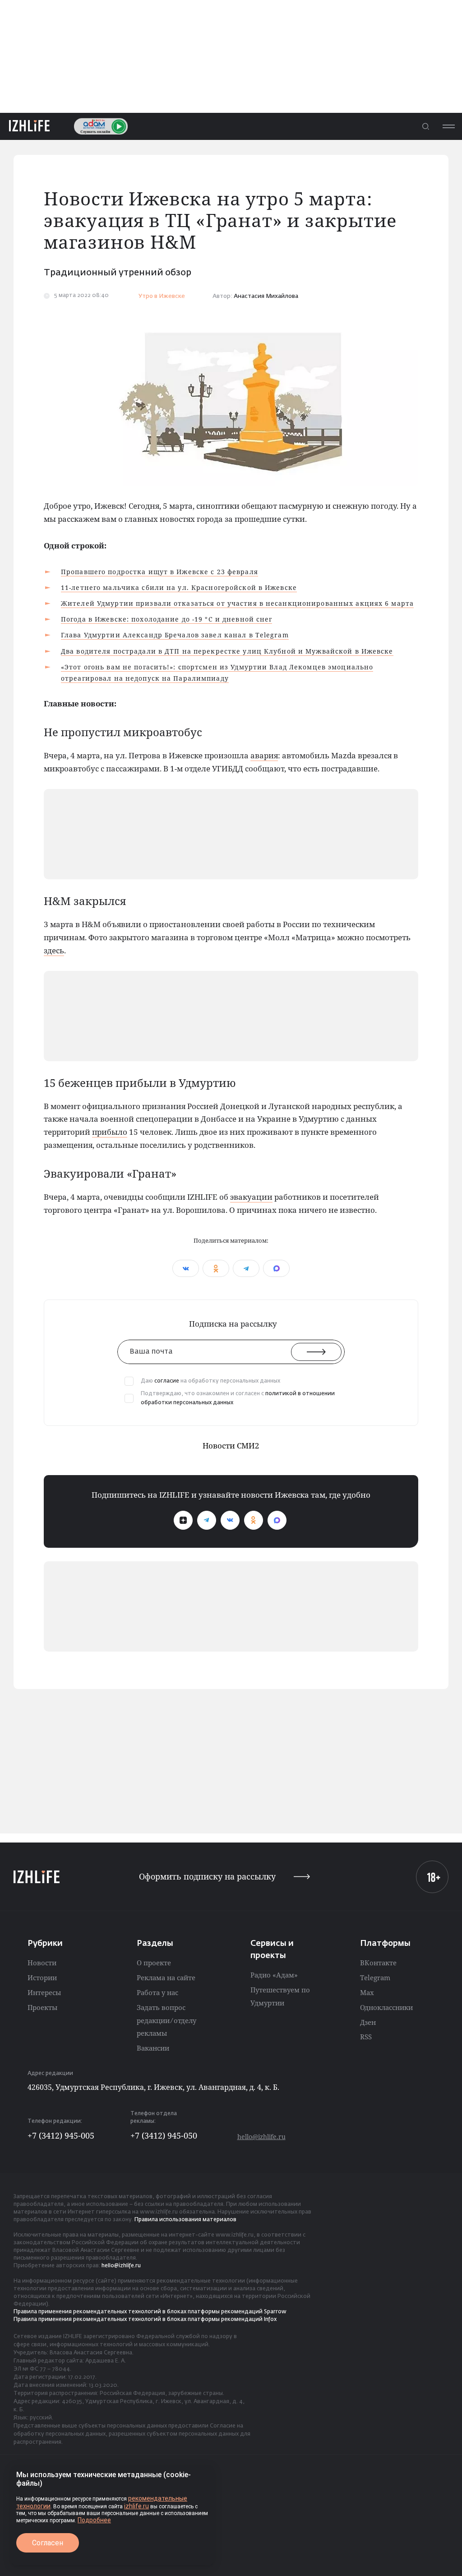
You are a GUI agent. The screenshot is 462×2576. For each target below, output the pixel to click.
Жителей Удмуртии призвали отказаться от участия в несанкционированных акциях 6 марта (237, 603)
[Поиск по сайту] (425, 126)
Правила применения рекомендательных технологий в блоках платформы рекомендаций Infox (145, 2320)
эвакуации (251, 1197)
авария (264, 755)
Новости (42, 1963)
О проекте (154, 1963)
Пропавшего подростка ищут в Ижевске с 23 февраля (159, 572)
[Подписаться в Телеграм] (207, 1520)
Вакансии (153, 2048)
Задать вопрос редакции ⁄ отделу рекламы (166, 2020)
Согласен (48, 2543)
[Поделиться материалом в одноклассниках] (216, 1268)
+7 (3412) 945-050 (164, 2135)
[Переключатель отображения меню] (448, 126)
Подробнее (94, 2520)
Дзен (368, 2022)
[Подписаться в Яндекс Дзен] (183, 1520)
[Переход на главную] (29, 126)
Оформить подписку (207, 1877)
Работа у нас (157, 1992)
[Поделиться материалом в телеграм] (246, 1268)
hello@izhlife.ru (261, 2137)
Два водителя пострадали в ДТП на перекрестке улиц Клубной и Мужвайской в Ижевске (227, 651)
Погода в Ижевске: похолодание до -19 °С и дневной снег (166, 619)
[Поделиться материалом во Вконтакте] (186, 1268)
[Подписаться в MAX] (277, 1520)
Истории (42, 1977)
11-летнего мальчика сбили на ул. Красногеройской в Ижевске (179, 587)
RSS (366, 2037)
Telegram (375, 1977)
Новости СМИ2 (231, 1446)
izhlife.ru (136, 2506)
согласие (167, 1381)
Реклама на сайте (166, 1977)
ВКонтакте (378, 1963)
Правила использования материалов (185, 2220)
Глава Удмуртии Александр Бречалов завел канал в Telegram (175, 635)
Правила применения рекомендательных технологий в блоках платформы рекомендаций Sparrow (150, 2312)
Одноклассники (386, 2007)
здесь (54, 950)
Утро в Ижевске (162, 296)
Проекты (42, 2007)
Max (367, 1992)
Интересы (44, 1992)
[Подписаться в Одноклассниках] (254, 1520)
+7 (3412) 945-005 (61, 2135)
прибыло (110, 1132)
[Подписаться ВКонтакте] (230, 1520)
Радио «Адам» (274, 1975)
